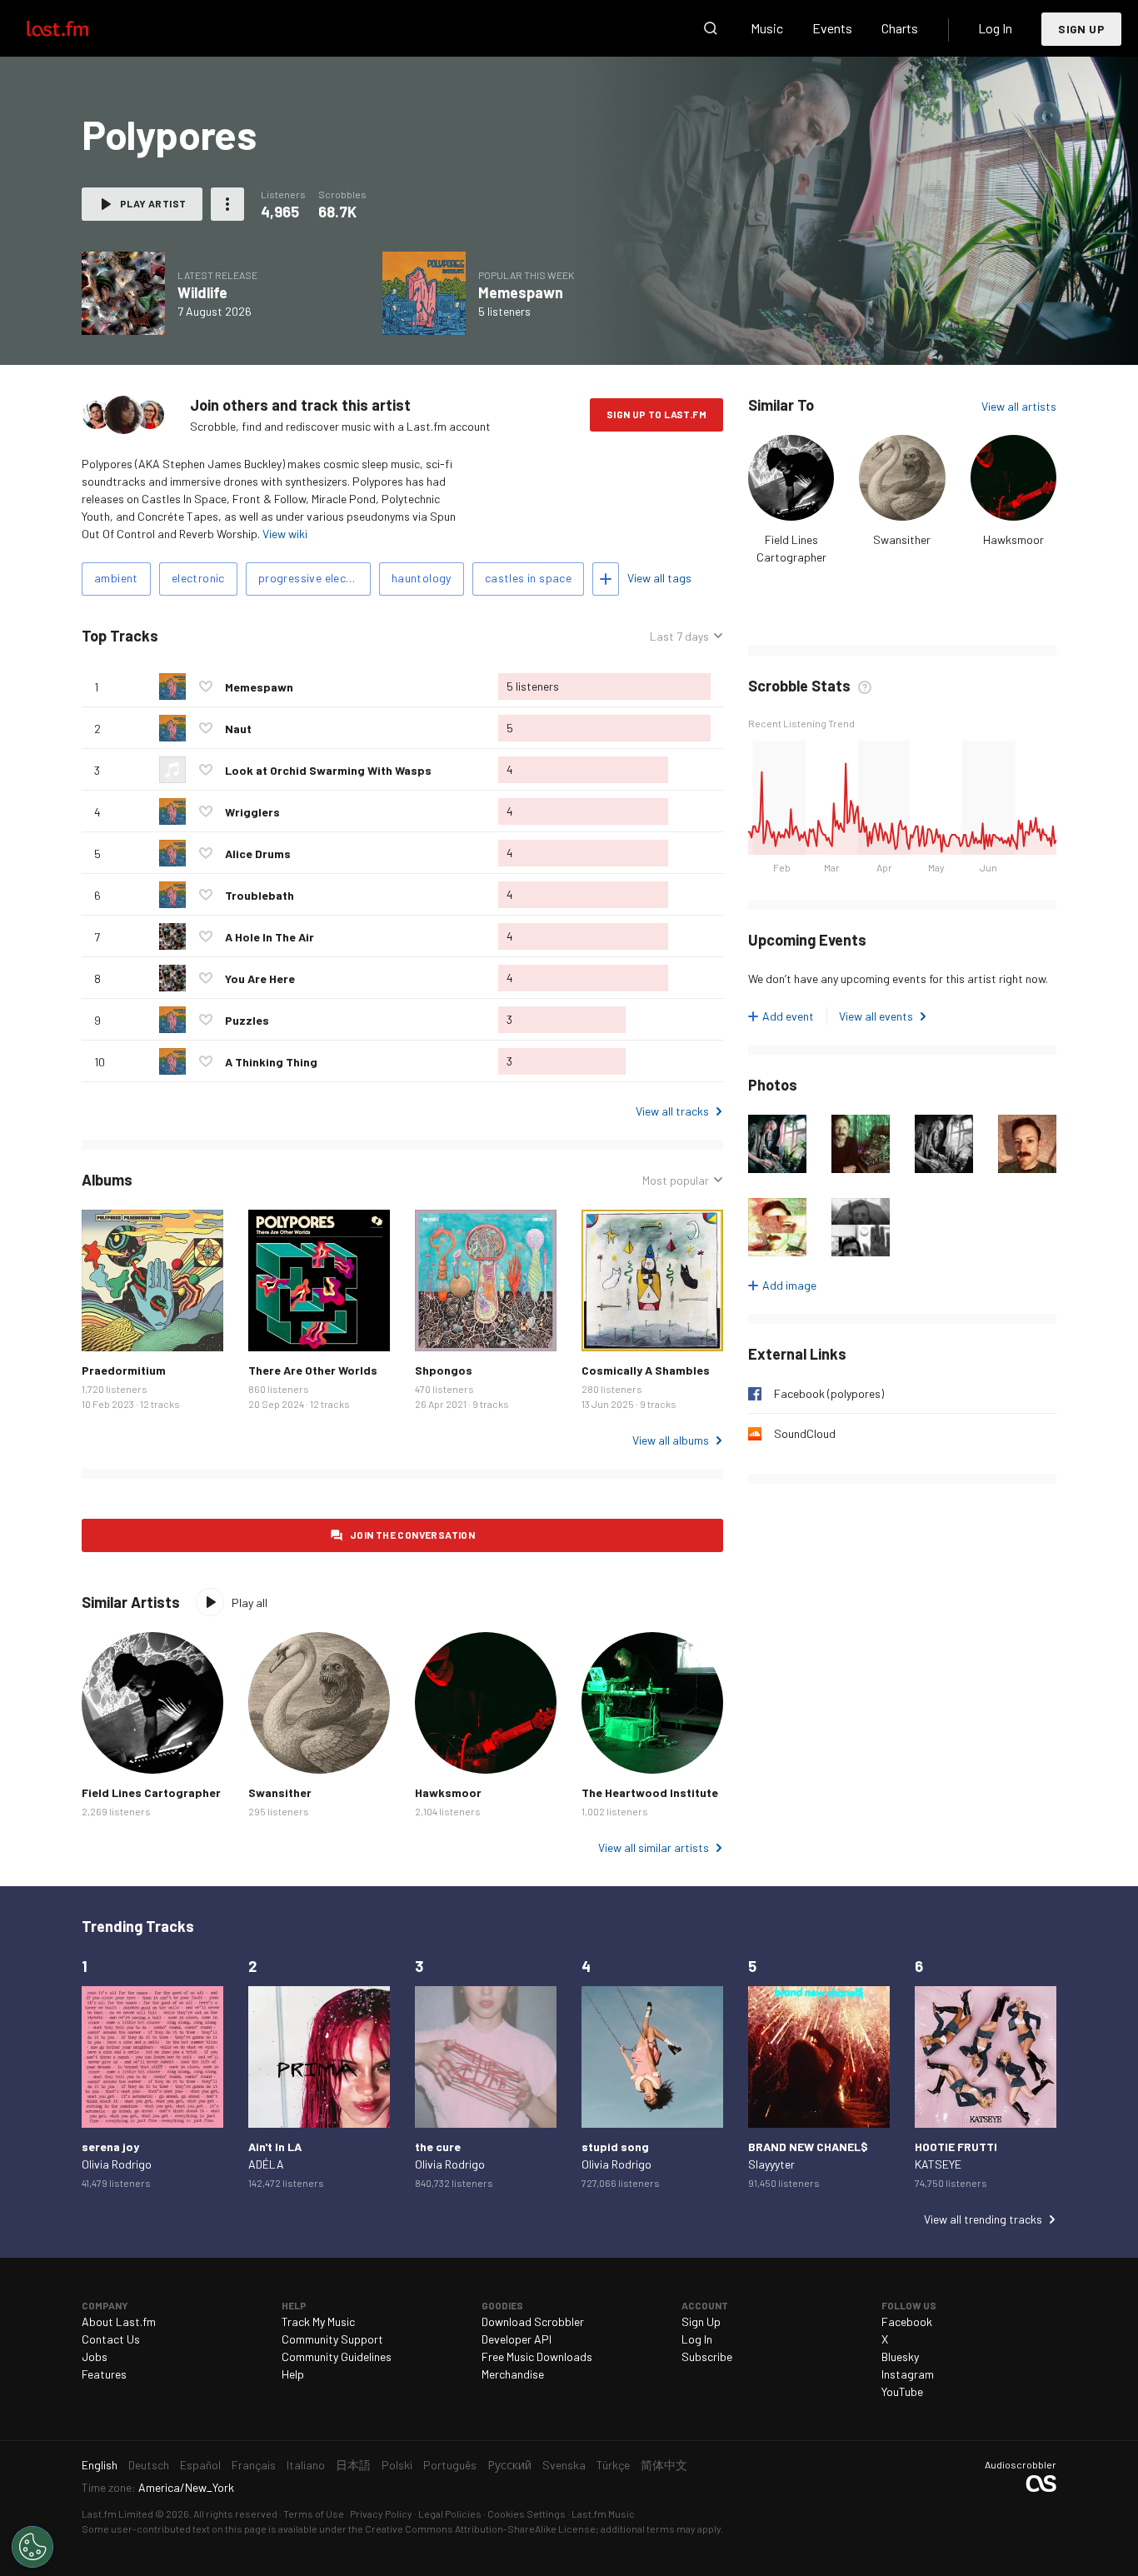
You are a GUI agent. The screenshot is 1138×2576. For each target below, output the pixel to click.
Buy (107, 1325)
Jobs (95, 2356)
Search (711, 28)
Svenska (564, 2465)
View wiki (285, 534)
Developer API (517, 2339)
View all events (876, 1016)
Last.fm (77, 28)
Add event (788, 1016)
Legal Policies (450, 2514)
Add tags (606, 579)
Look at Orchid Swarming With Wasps (328, 770)
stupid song (615, 2147)
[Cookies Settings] (32, 2547)
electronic (198, 578)
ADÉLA (266, 2164)
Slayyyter (771, 2164)
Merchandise (513, 2374)
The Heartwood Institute (650, 1792)
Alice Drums (258, 854)
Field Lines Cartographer (151, 1792)
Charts (900, 28)
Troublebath (260, 895)
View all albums (671, 1440)
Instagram (908, 2374)
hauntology (422, 578)
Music (767, 28)
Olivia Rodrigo (117, 2164)
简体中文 (664, 2465)
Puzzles (247, 1020)
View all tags (659, 578)
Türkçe (613, 2465)
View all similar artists (654, 1847)
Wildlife (202, 292)
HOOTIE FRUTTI (956, 2147)
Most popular (676, 1181)
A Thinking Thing (271, 1062)
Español (200, 2465)
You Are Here (260, 978)
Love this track (206, 686)
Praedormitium (124, 1370)
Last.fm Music (603, 2514)
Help (293, 2374)
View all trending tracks (983, 2219)
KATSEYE (938, 2164)
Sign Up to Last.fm (656, 414)
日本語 (353, 2465)
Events (832, 28)
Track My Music (318, 2321)
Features (104, 2374)
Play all (250, 1603)
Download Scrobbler (533, 2321)
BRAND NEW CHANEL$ (808, 2147)
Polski (397, 2465)
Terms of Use (314, 2514)
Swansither (902, 539)
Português (450, 2465)
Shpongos (444, 1370)
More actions (227, 204)
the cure (438, 2147)
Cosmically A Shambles (646, 1370)
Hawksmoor (1013, 539)
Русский (509, 2465)
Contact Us (111, 2339)
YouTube (902, 2391)
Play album (123, 293)
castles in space (528, 578)
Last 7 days (679, 637)
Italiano (306, 2465)
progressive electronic (314, 578)
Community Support (332, 2339)
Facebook (907, 2321)
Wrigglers (252, 812)
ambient (116, 578)
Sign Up (1081, 29)
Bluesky (900, 2356)
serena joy (110, 2147)
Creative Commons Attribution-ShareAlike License (480, 2529)
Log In (995, 28)
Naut (238, 729)
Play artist (153, 203)
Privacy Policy (381, 2514)
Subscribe (707, 2356)
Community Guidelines (337, 2356)
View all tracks (672, 1111)
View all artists (1019, 406)
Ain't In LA (275, 2147)
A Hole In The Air (270, 937)
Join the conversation (412, 1535)
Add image (789, 1285)
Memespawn (521, 292)
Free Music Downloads (537, 2356)
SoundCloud (805, 1433)
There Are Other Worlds (313, 1370)
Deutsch (149, 2465)
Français (254, 2465)
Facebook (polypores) (829, 1393)
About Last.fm (119, 2321)
